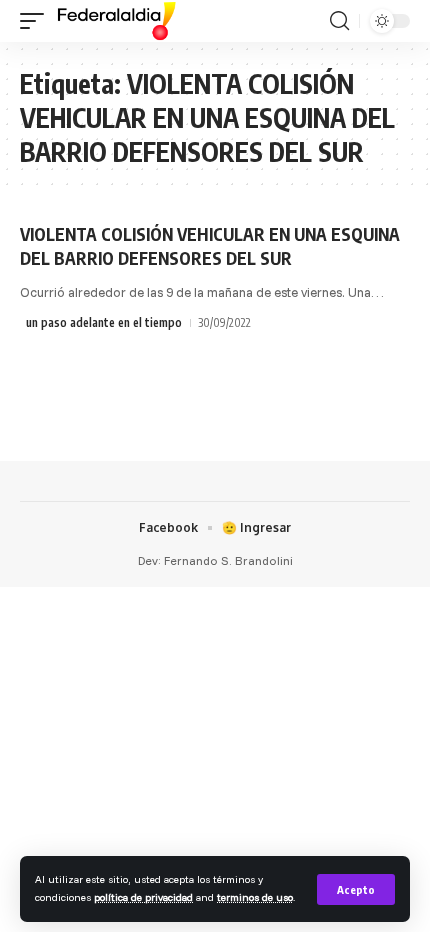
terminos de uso (255, 897)
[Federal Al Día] (117, 21)
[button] (356, 889)
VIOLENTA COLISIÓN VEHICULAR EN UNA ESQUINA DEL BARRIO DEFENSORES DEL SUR (210, 246)
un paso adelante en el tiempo (104, 322)
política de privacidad (143, 897)
